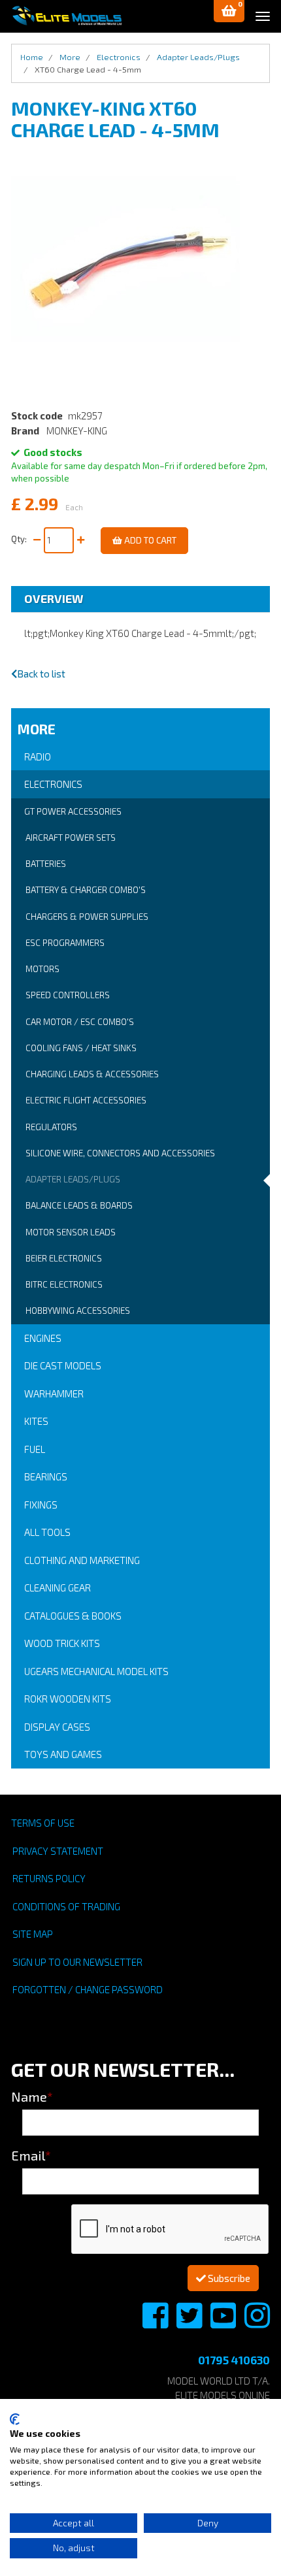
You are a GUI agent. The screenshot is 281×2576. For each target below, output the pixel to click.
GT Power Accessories (73, 811)
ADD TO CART (149, 540)
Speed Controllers (68, 995)
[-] (37, 540)
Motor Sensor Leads (71, 1232)
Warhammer (54, 1394)
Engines (43, 1338)
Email (31, 2155)
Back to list (41, 674)
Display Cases (57, 1727)
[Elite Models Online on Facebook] (156, 2323)
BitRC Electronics (64, 1284)
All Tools (47, 1532)
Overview (54, 598)
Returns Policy (49, 1878)
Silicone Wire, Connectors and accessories (120, 1153)
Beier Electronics (64, 1258)
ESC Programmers (65, 943)
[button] (229, 11)
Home (32, 57)
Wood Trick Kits (62, 1643)
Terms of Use (43, 1823)
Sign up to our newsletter (77, 1962)
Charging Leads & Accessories (92, 1074)
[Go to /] (67, 16)
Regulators (51, 1127)
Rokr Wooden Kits (68, 1699)
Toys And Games (63, 1754)
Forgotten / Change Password (88, 1989)
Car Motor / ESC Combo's (80, 1022)
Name (32, 2096)
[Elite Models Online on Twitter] (190, 2323)
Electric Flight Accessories (86, 1100)
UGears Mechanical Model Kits (96, 1671)
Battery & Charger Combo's (86, 890)
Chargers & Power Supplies (87, 917)
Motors (42, 969)
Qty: (21, 539)
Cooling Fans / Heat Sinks (81, 1048)
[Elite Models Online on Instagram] (257, 2323)
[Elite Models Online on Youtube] (224, 2323)
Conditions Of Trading (66, 1906)
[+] (81, 540)
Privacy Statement (58, 1851)
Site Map (33, 1934)
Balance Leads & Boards (79, 1205)
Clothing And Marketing (82, 1560)
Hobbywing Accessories (78, 1311)
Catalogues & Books (73, 1616)
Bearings (46, 1476)
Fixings (41, 1505)
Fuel (35, 1449)
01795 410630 (234, 2360)
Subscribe (228, 2278)
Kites (36, 1421)
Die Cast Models (63, 1365)
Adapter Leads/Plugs (73, 1179)
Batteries (46, 864)
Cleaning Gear (58, 1588)
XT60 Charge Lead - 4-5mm (88, 69)
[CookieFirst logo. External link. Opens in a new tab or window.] (15, 2419)
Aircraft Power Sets (71, 838)
